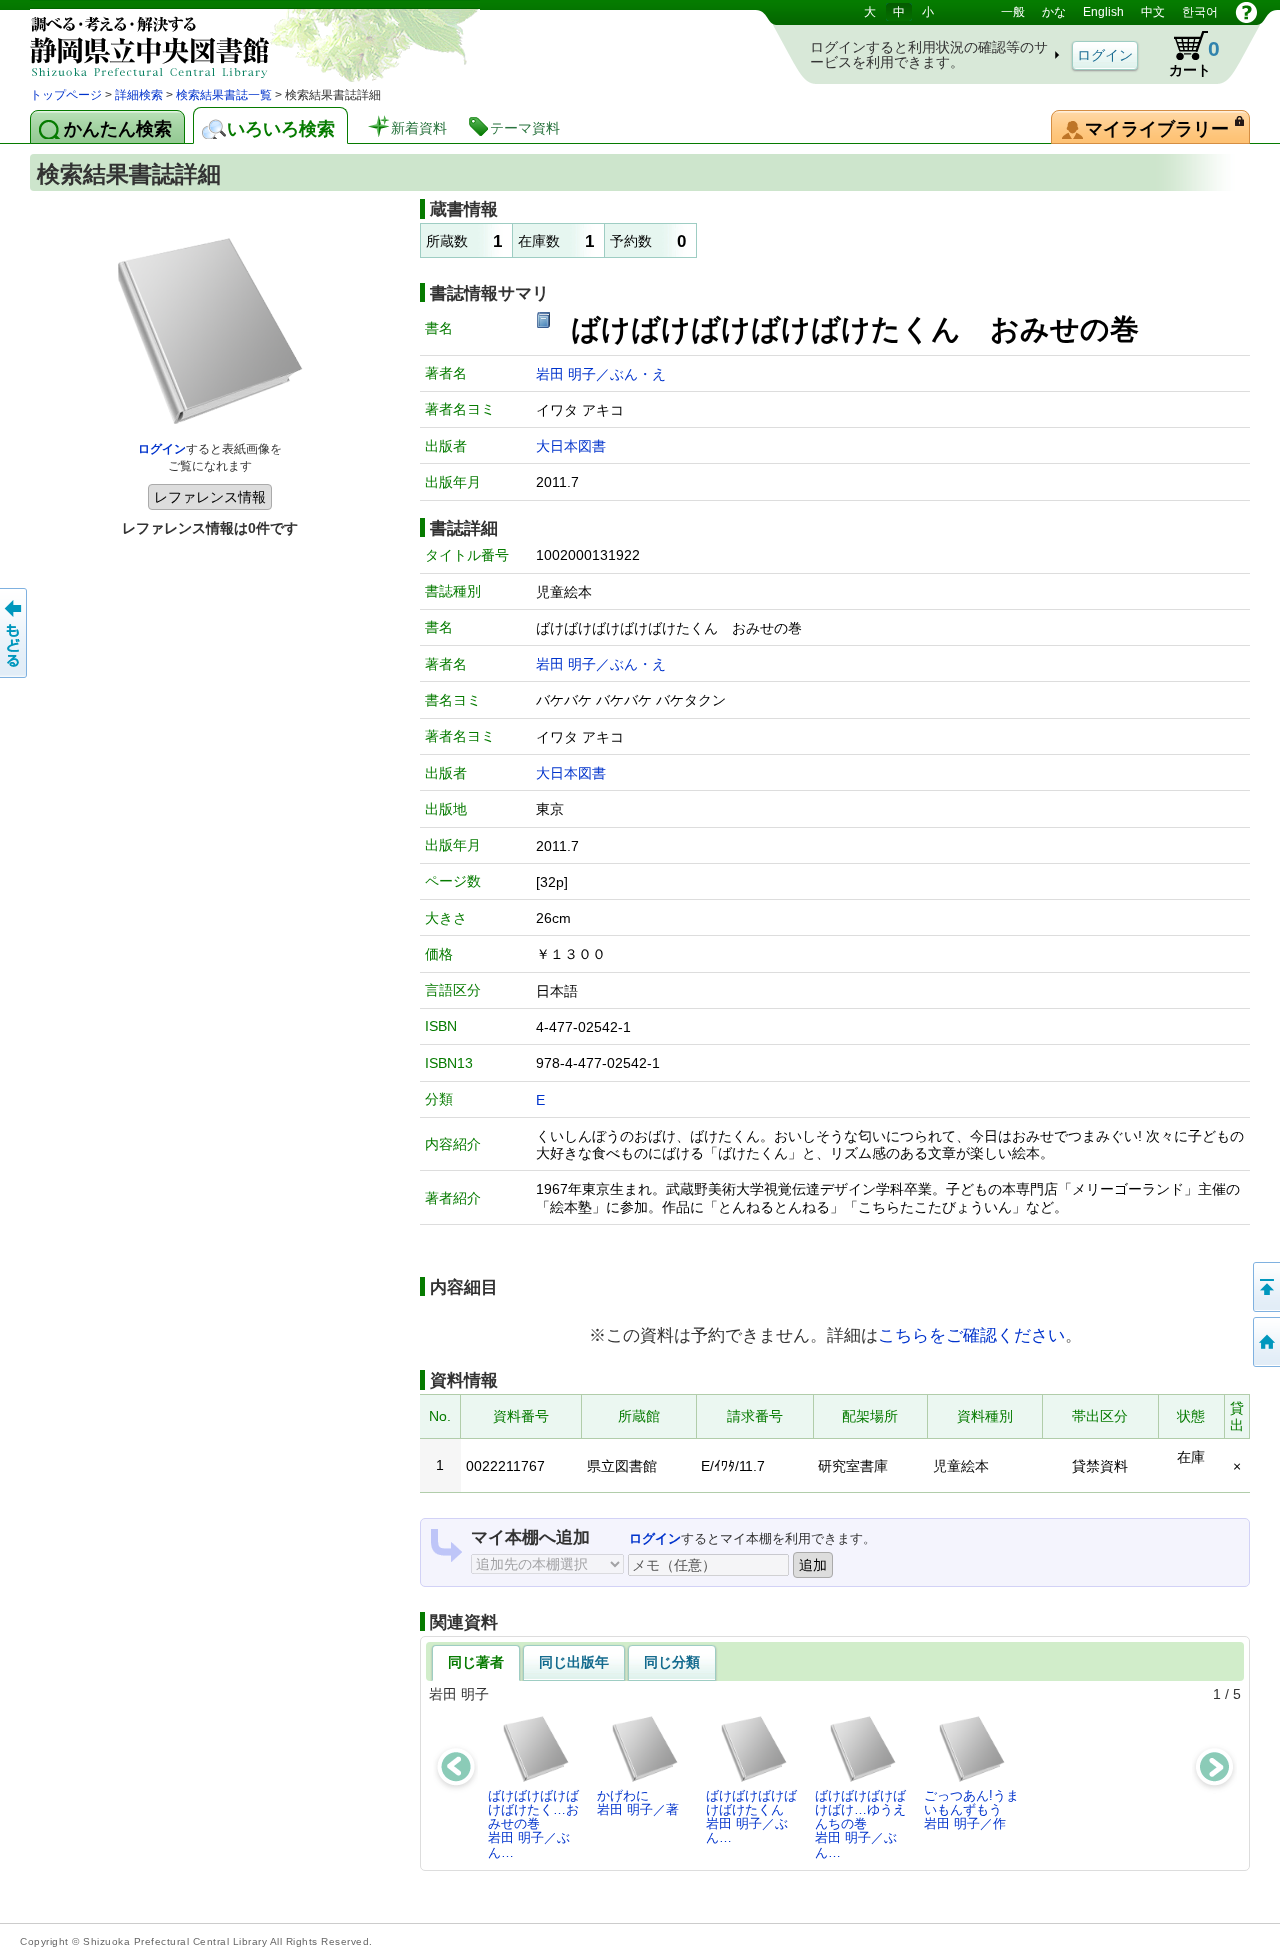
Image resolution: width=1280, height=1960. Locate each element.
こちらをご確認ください (971, 1335)
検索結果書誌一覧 (224, 95)
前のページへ (15, 633)
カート (1185, 54)
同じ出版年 (574, 1662)
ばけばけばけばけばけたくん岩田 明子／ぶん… (751, 1817)
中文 (1153, 12)
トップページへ (1265, 1342)
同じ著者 (476, 1662)
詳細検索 (139, 95)
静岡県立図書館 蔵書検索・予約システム (240, 42)
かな (1054, 12)
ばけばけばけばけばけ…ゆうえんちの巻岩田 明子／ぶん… (860, 1824)
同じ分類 (672, 1662)
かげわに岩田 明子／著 (638, 1802)
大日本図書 (571, 446)
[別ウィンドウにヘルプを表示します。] (1246, 12)
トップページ (66, 95)
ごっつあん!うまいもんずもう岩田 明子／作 (971, 1810)
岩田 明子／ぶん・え (601, 374)
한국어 (1200, 12)
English (1103, 12)
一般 (1013, 12)
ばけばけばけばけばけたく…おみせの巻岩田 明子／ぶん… (533, 1824)
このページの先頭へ (1265, 1287)
